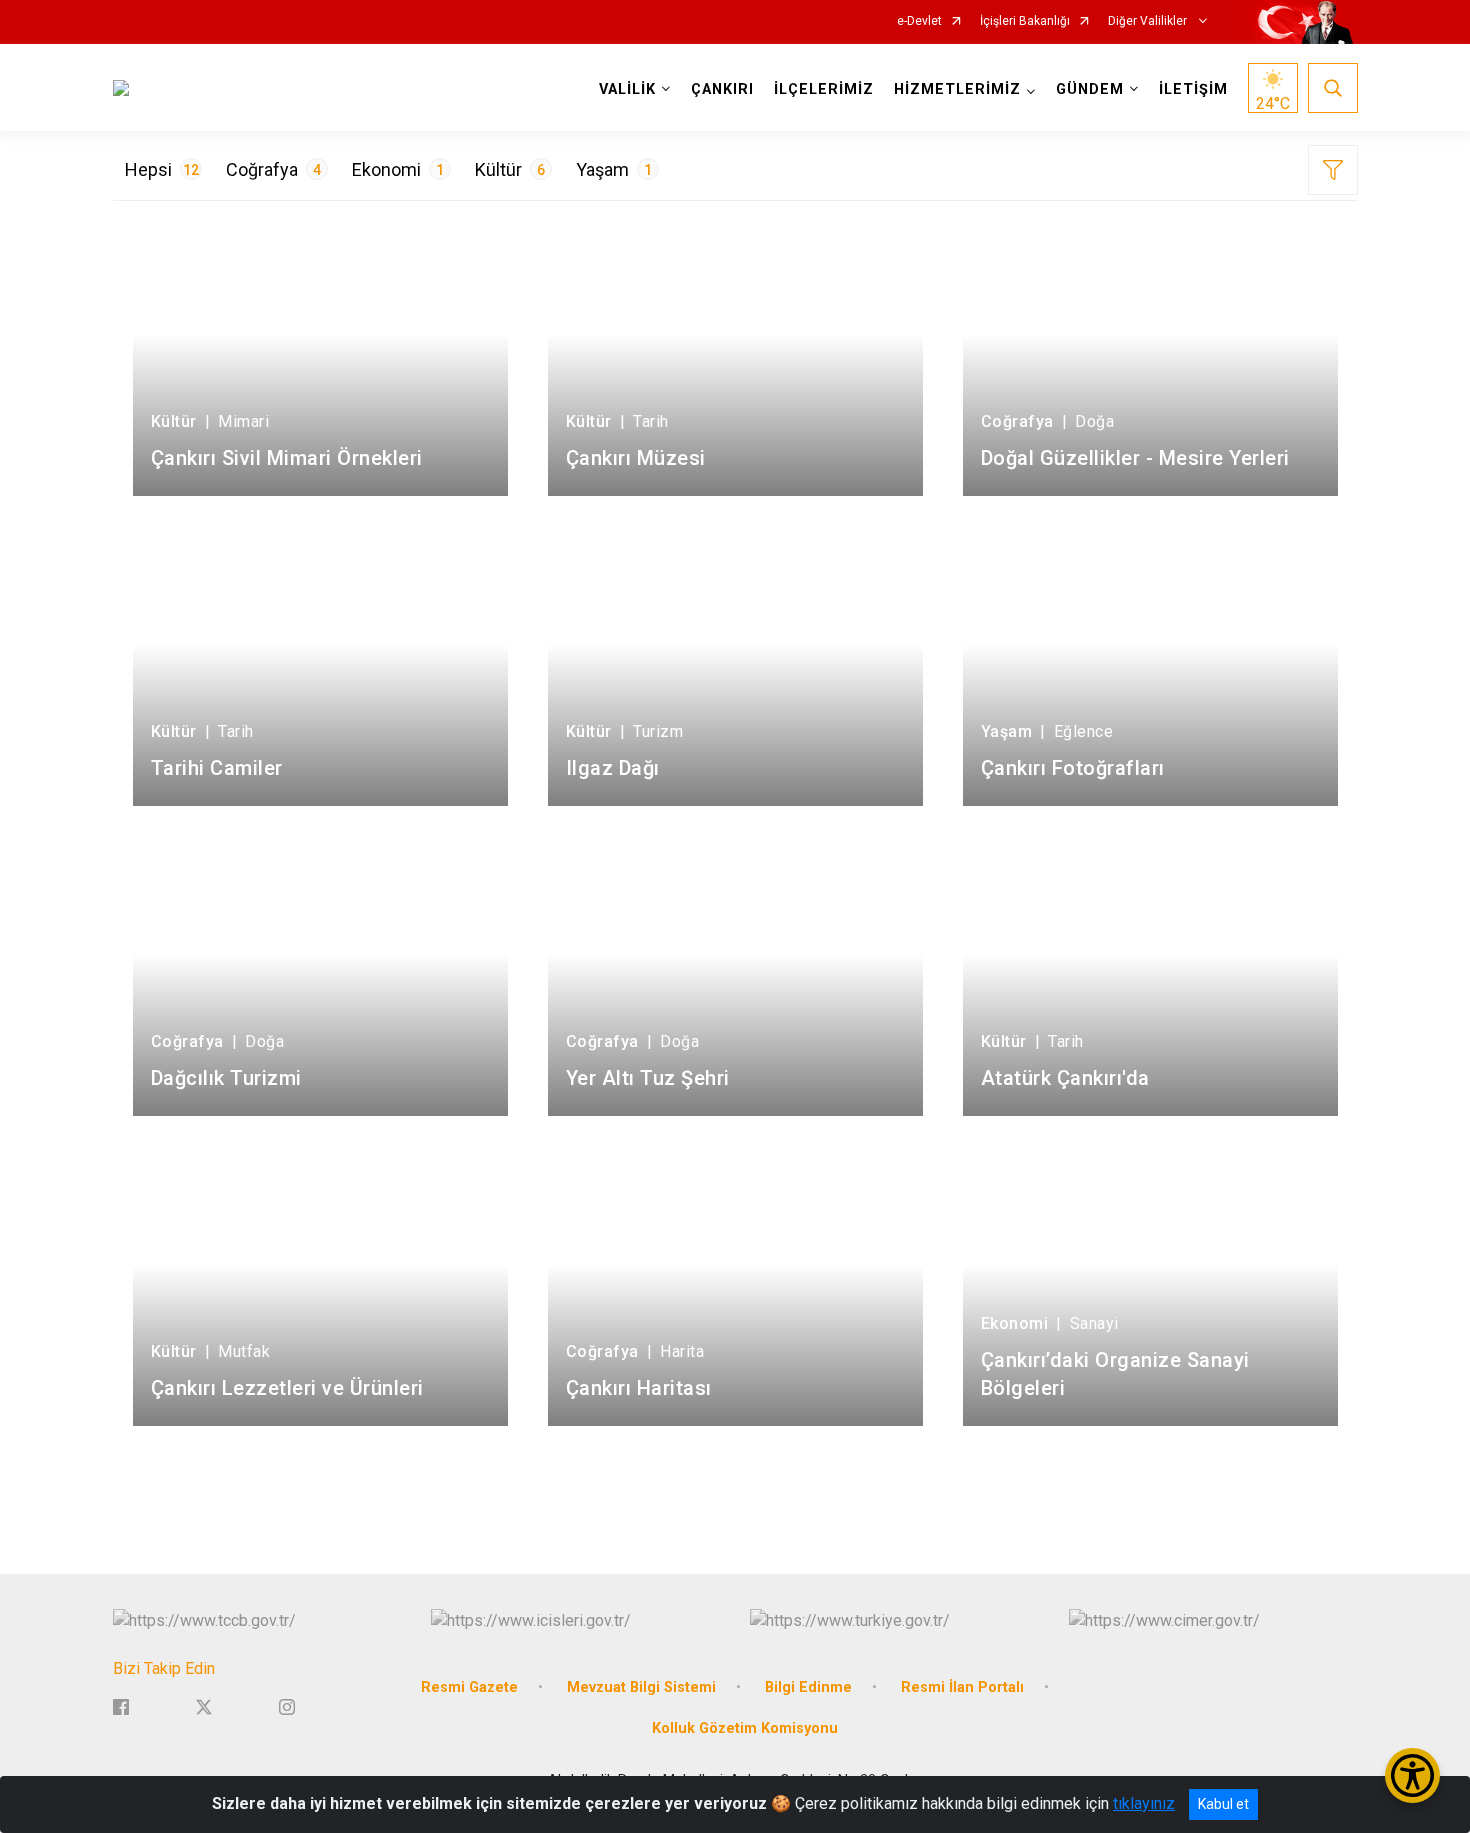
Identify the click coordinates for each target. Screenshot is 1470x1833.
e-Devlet (919, 21)
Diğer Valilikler (1149, 21)
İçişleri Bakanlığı (1025, 21)
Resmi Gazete (469, 1687)
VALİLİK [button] (627, 89)
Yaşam (614, 169)
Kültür (510, 169)
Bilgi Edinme (808, 1687)
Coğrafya (273, 169)
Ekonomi (398, 169)
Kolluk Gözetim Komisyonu (745, 1728)
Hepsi (162, 169)
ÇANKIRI (722, 89)
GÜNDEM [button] (1090, 89)
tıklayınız (1144, 1803)
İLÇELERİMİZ (824, 89)
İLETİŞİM (1193, 89)
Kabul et (1223, 1804)
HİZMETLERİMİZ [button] (957, 89)
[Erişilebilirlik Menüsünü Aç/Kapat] (1412, 1775)
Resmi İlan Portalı (962, 1687)
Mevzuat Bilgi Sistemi (641, 1687)
